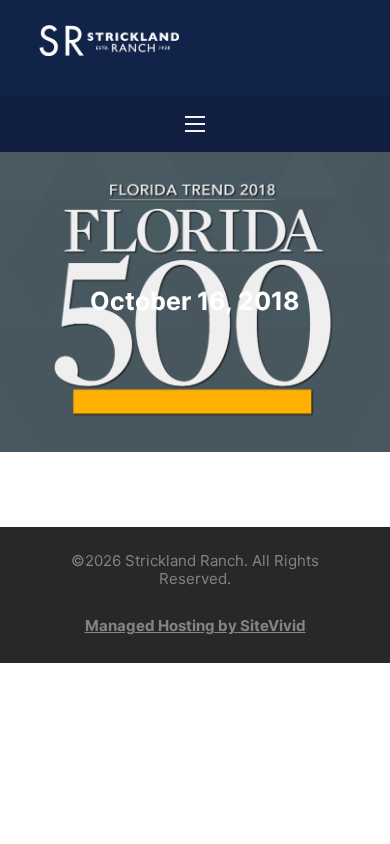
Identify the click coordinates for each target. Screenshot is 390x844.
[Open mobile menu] (195, 124)
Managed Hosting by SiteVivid (195, 625)
